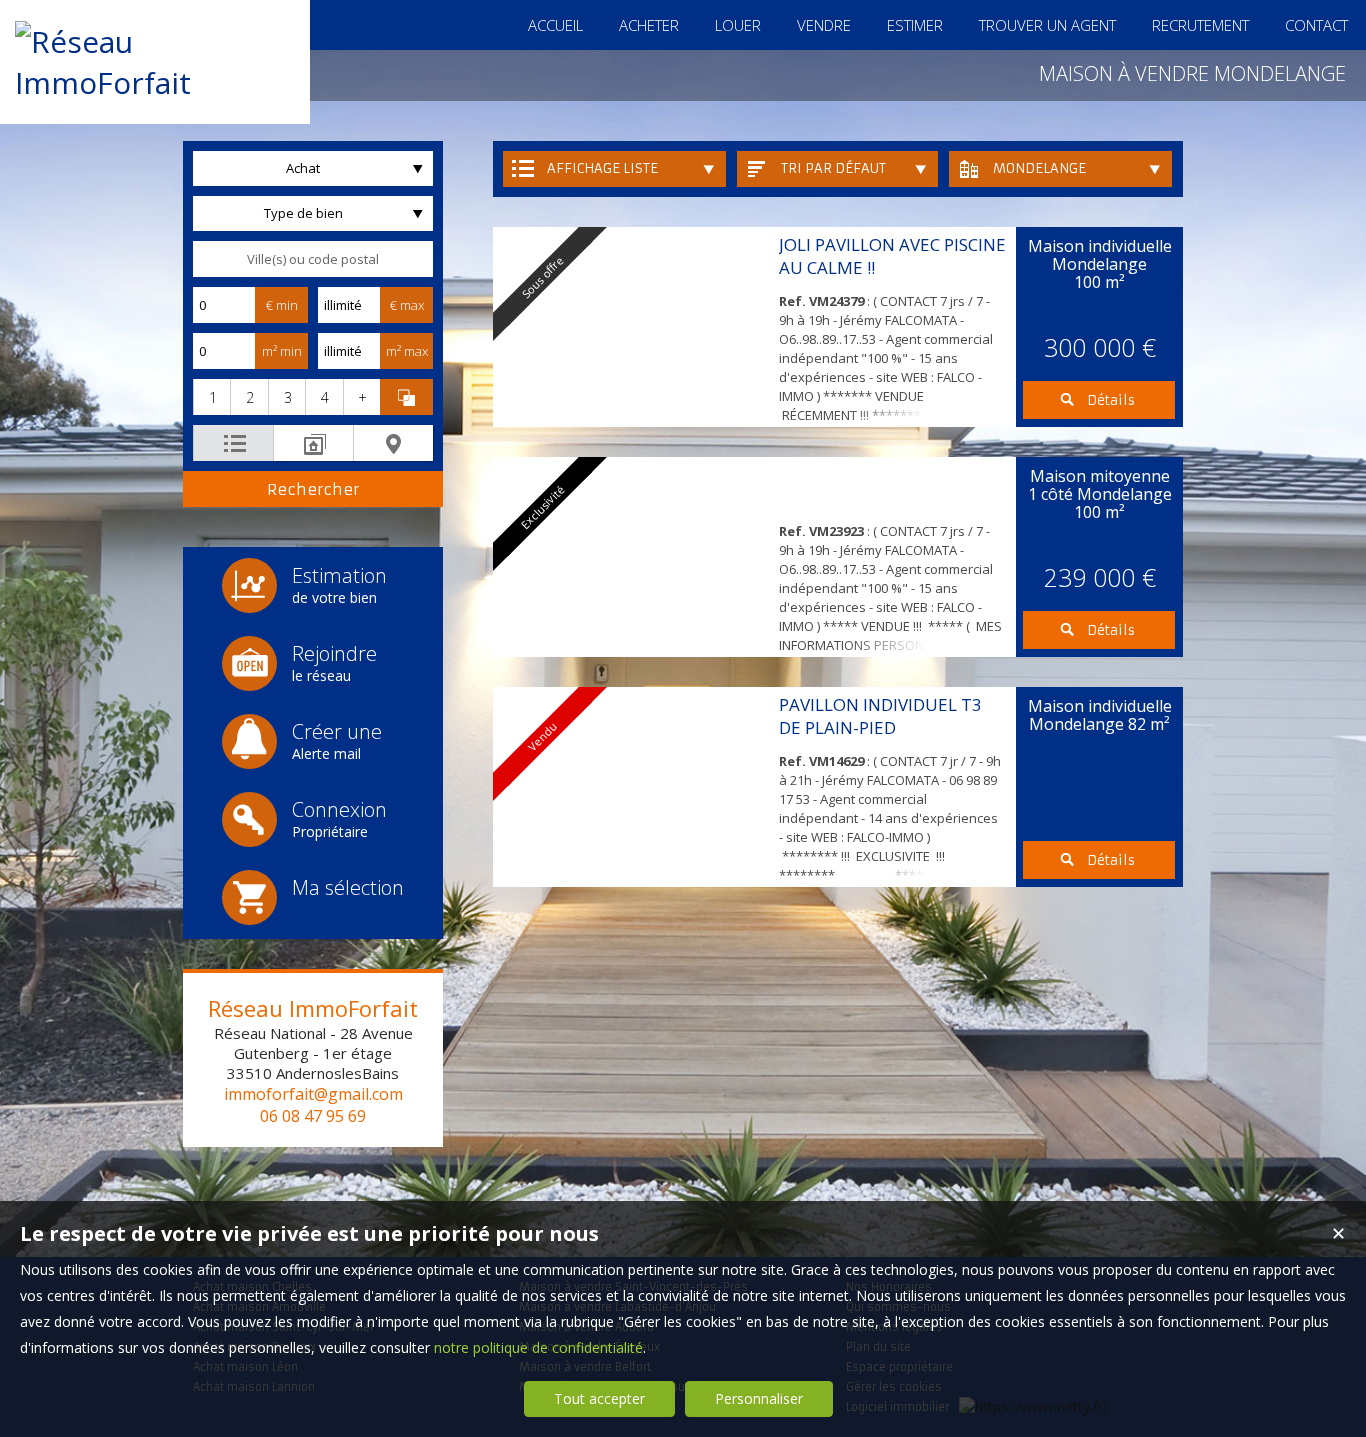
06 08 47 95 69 (313, 1116)
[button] (211, 397)
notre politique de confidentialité (538, 1347)
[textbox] (313, 259)
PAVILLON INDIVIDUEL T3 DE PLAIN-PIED (880, 716)
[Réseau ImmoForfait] (155, 82)
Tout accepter (599, 1398)
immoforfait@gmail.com (313, 1094)
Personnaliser (759, 1398)
